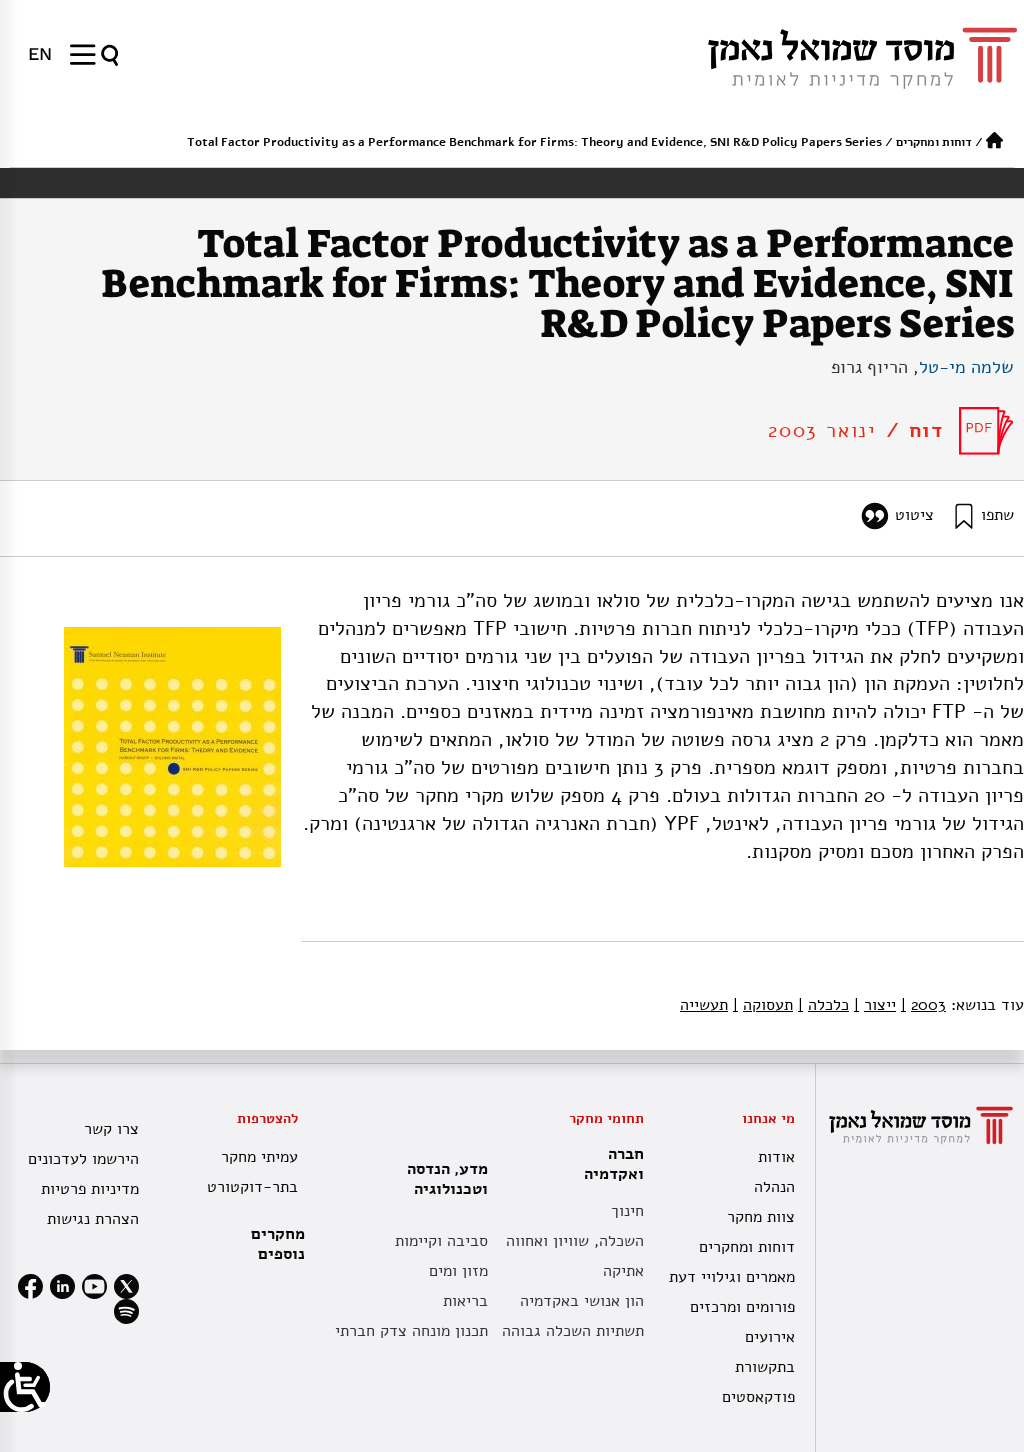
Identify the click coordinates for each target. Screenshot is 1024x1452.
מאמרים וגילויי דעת (732, 1277)
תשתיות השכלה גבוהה (573, 1331)
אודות (776, 1157)
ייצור (875, 1005)
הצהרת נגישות (93, 1219)
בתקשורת (765, 1367)
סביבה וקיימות (441, 1241)
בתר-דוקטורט (252, 1187)
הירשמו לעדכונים (83, 1159)
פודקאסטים (758, 1397)
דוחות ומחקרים (934, 142)
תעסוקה (763, 1005)
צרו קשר (111, 1129)
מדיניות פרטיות (90, 1189)
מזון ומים (458, 1271)
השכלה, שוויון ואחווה (575, 1241)
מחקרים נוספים (278, 1244)
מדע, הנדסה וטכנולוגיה (447, 1179)
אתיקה (623, 1271)
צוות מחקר (761, 1217)
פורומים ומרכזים (742, 1307)
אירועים (770, 1337)
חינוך (627, 1211)
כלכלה (823, 1005)
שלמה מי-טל (966, 367)
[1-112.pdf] (986, 431)
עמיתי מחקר (259, 1157)
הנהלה (774, 1187)
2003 (923, 1005)
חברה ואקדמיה (614, 1164)
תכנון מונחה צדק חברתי (411, 1331)
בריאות (465, 1301)
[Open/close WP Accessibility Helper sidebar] (25, 1387)
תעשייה (704, 1005)
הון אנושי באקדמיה (582, 1301)
